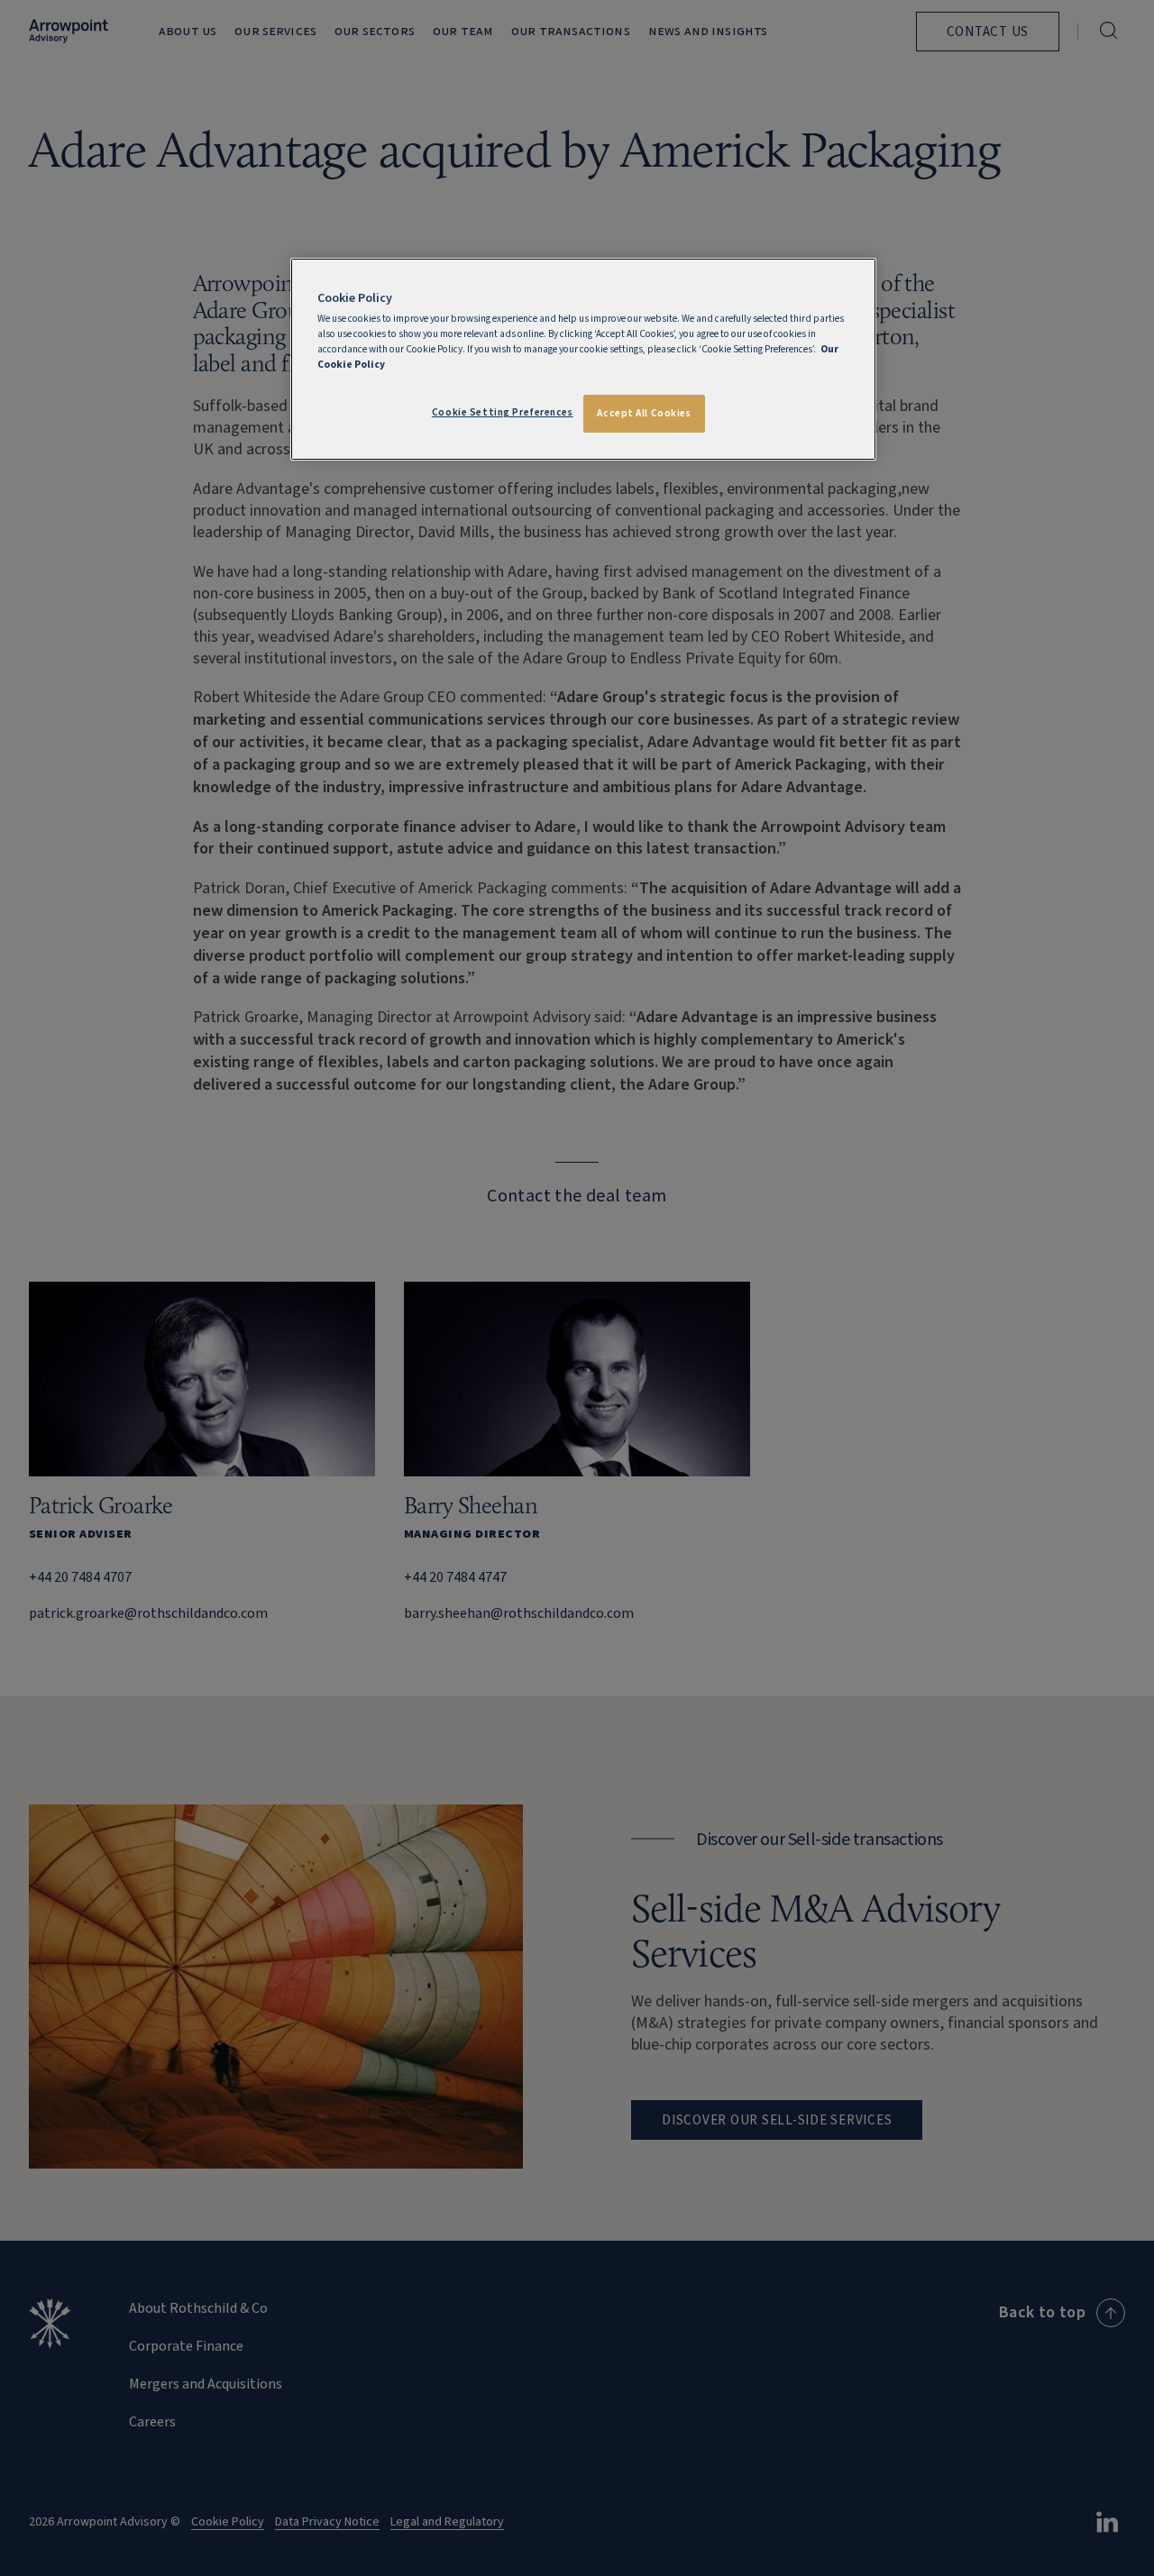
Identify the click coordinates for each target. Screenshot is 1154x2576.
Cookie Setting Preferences (503, 412)
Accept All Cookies (644, 413)
